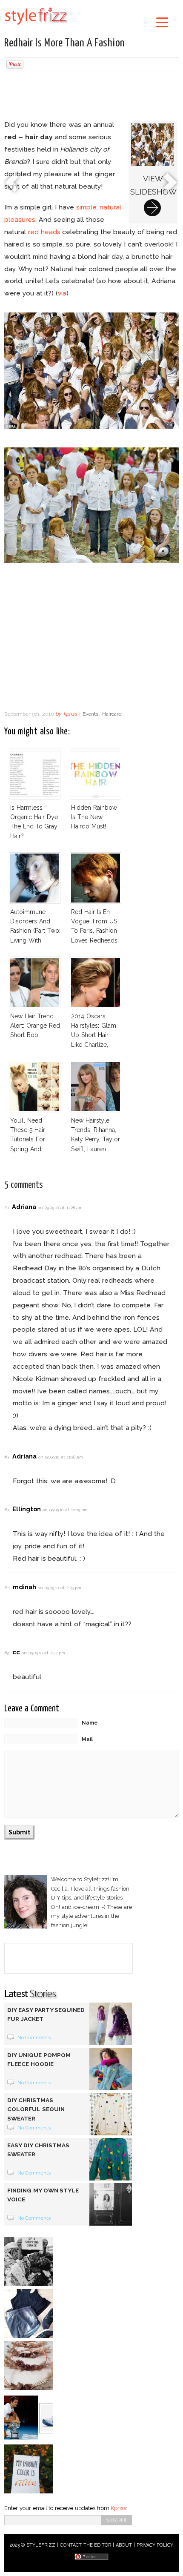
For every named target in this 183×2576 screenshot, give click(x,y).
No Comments (34, 2037)
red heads (44, 232)
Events (90, 714)
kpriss (70, 714)
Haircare (112, 714)
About (124, 2545)
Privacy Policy (155, 2545)
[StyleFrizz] (36, 26)
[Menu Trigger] (162, 22)
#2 (7, 1457)
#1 (7, 1208)
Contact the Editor (86, 2545)
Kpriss (118, 2508)
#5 (7, 1653)
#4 (7, 1588)
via (62, 293)
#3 (7, 1510)
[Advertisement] (91, 97)
